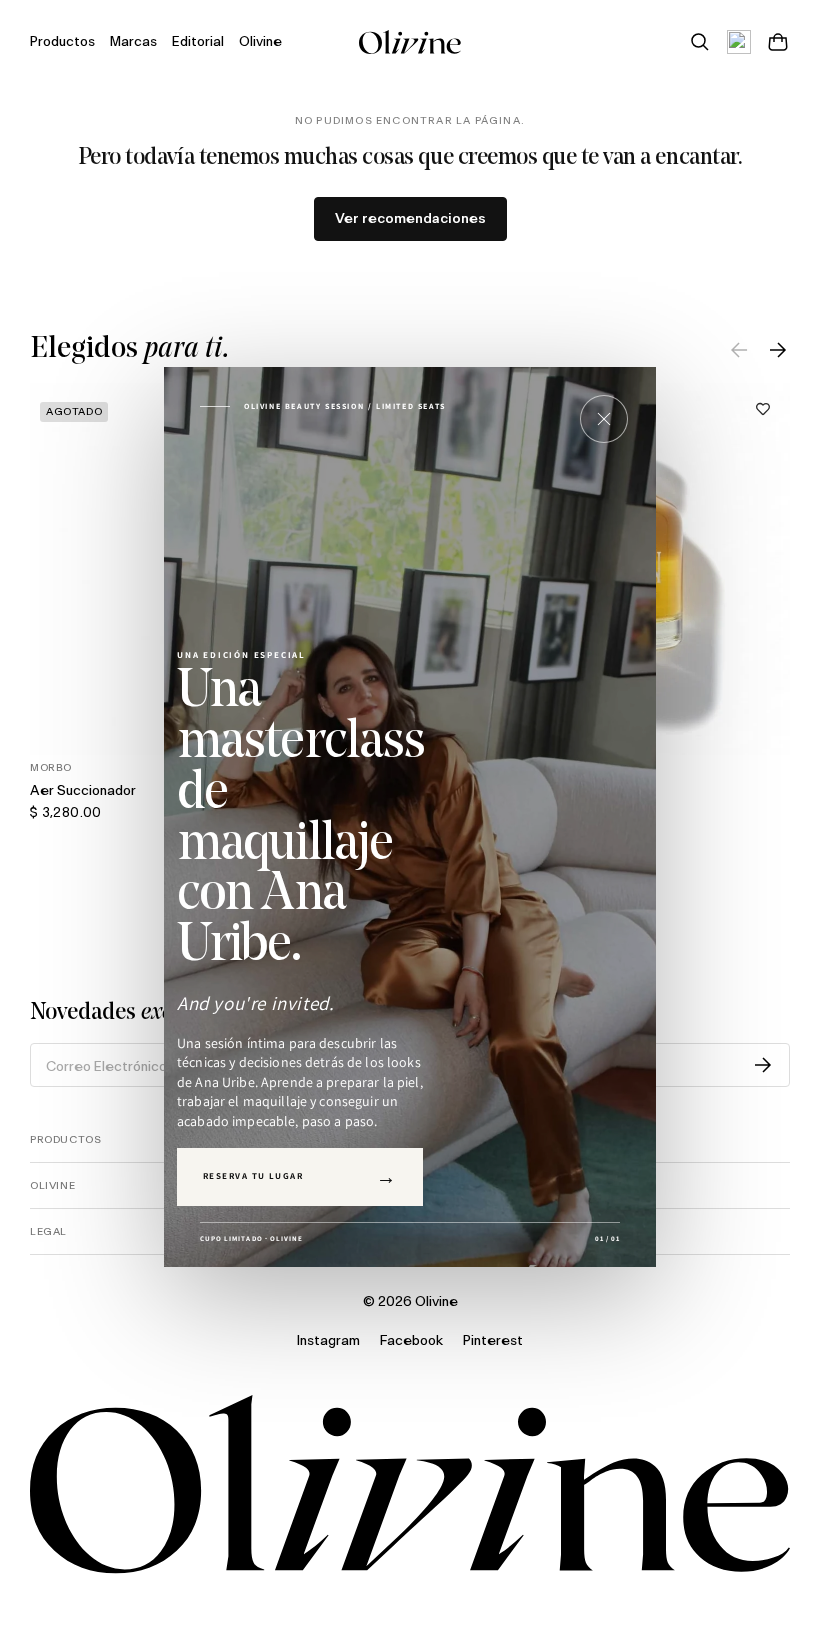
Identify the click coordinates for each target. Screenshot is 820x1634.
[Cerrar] (604, 419)
